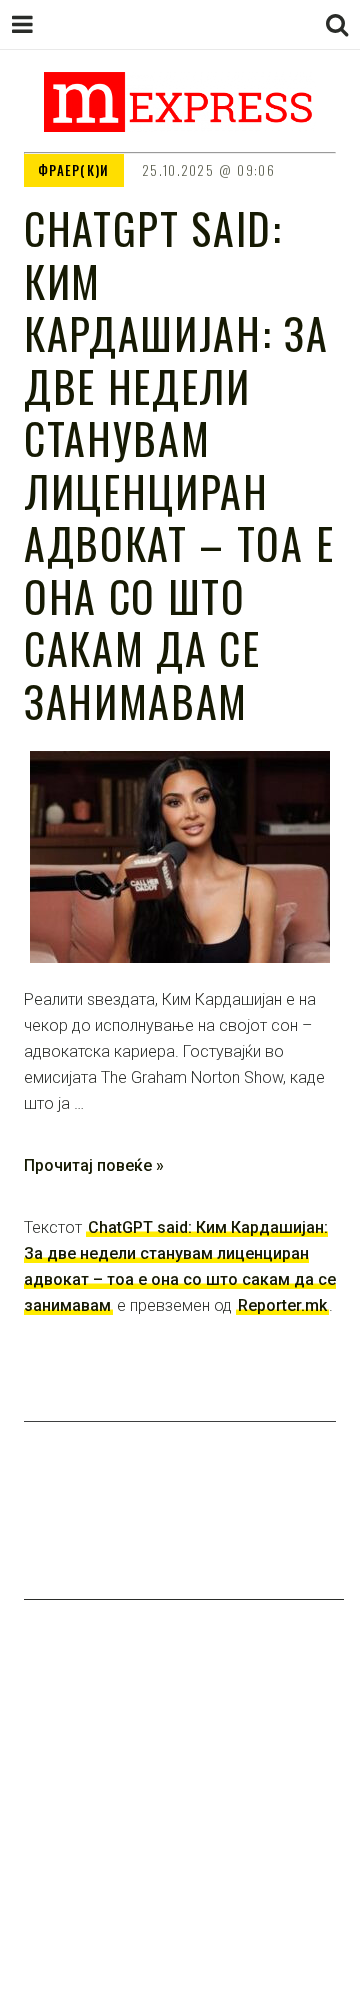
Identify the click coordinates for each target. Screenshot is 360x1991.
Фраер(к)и (74, 170)
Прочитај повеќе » (94, 1165)
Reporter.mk (282, 1305)
